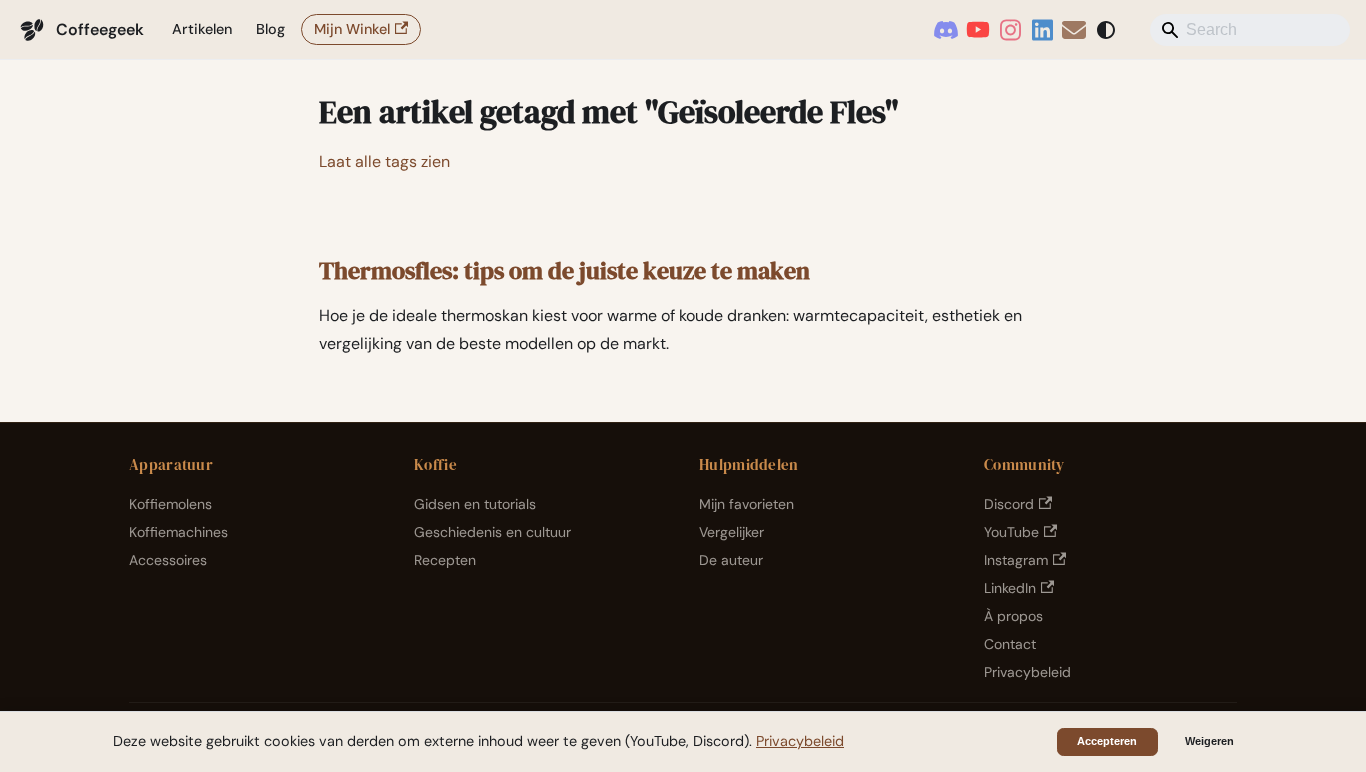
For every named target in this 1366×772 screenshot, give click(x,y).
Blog (270, 29)
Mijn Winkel (352, 29)
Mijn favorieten (746, 504)
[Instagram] (1010, 30)
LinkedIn (1010, 588)
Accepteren (1107, 741)
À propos (1013, 616)
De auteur (731, 560)
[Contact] (1074, 30)
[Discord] (946, 30)
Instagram (1016, 560)
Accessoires (168, 560)
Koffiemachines (178, 532)
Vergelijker (731, 532)
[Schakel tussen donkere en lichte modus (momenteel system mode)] (1106, 30)
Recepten (445, 560)
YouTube (1011, 532)
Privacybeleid (1027, 672)
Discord (1009, 504)
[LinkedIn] (1042, 30)
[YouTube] (978, 30)
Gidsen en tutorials (475, 504)
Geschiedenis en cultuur (492, 532)
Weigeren (1209, 741)
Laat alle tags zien (384, 161)
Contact (1010, 644)
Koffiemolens (170, 504)
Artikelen (202, 29)
